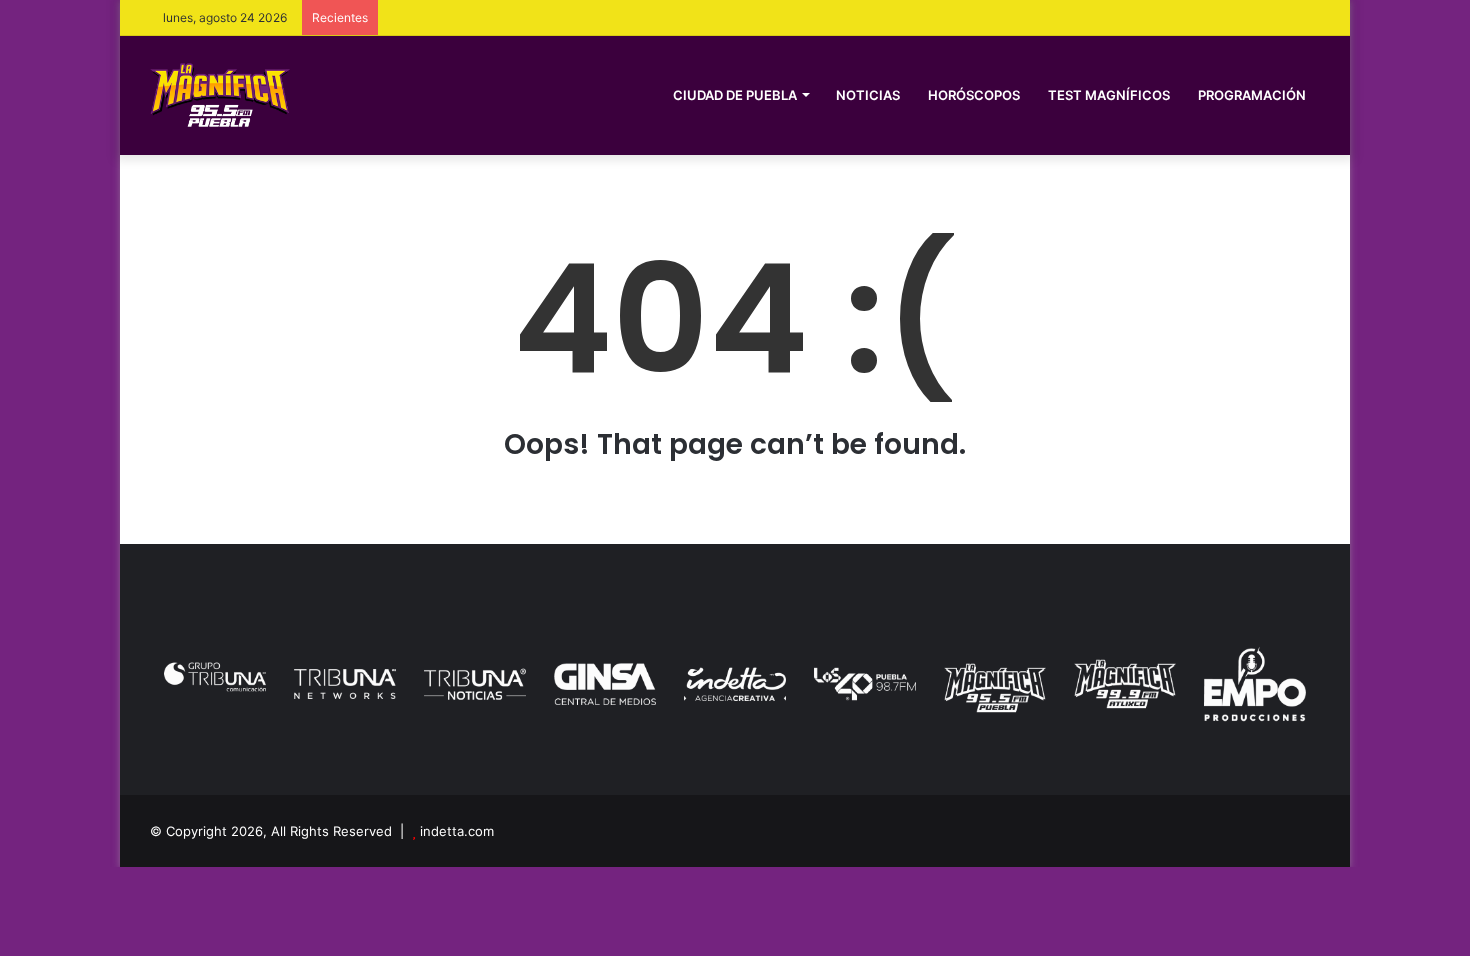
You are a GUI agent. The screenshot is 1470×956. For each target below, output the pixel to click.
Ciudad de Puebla (735, 95)
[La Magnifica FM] (220, 94)
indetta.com (457, 831)
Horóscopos (974, 95)
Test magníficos (1109, 95)
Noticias (868, 95)
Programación (1252, 95)
